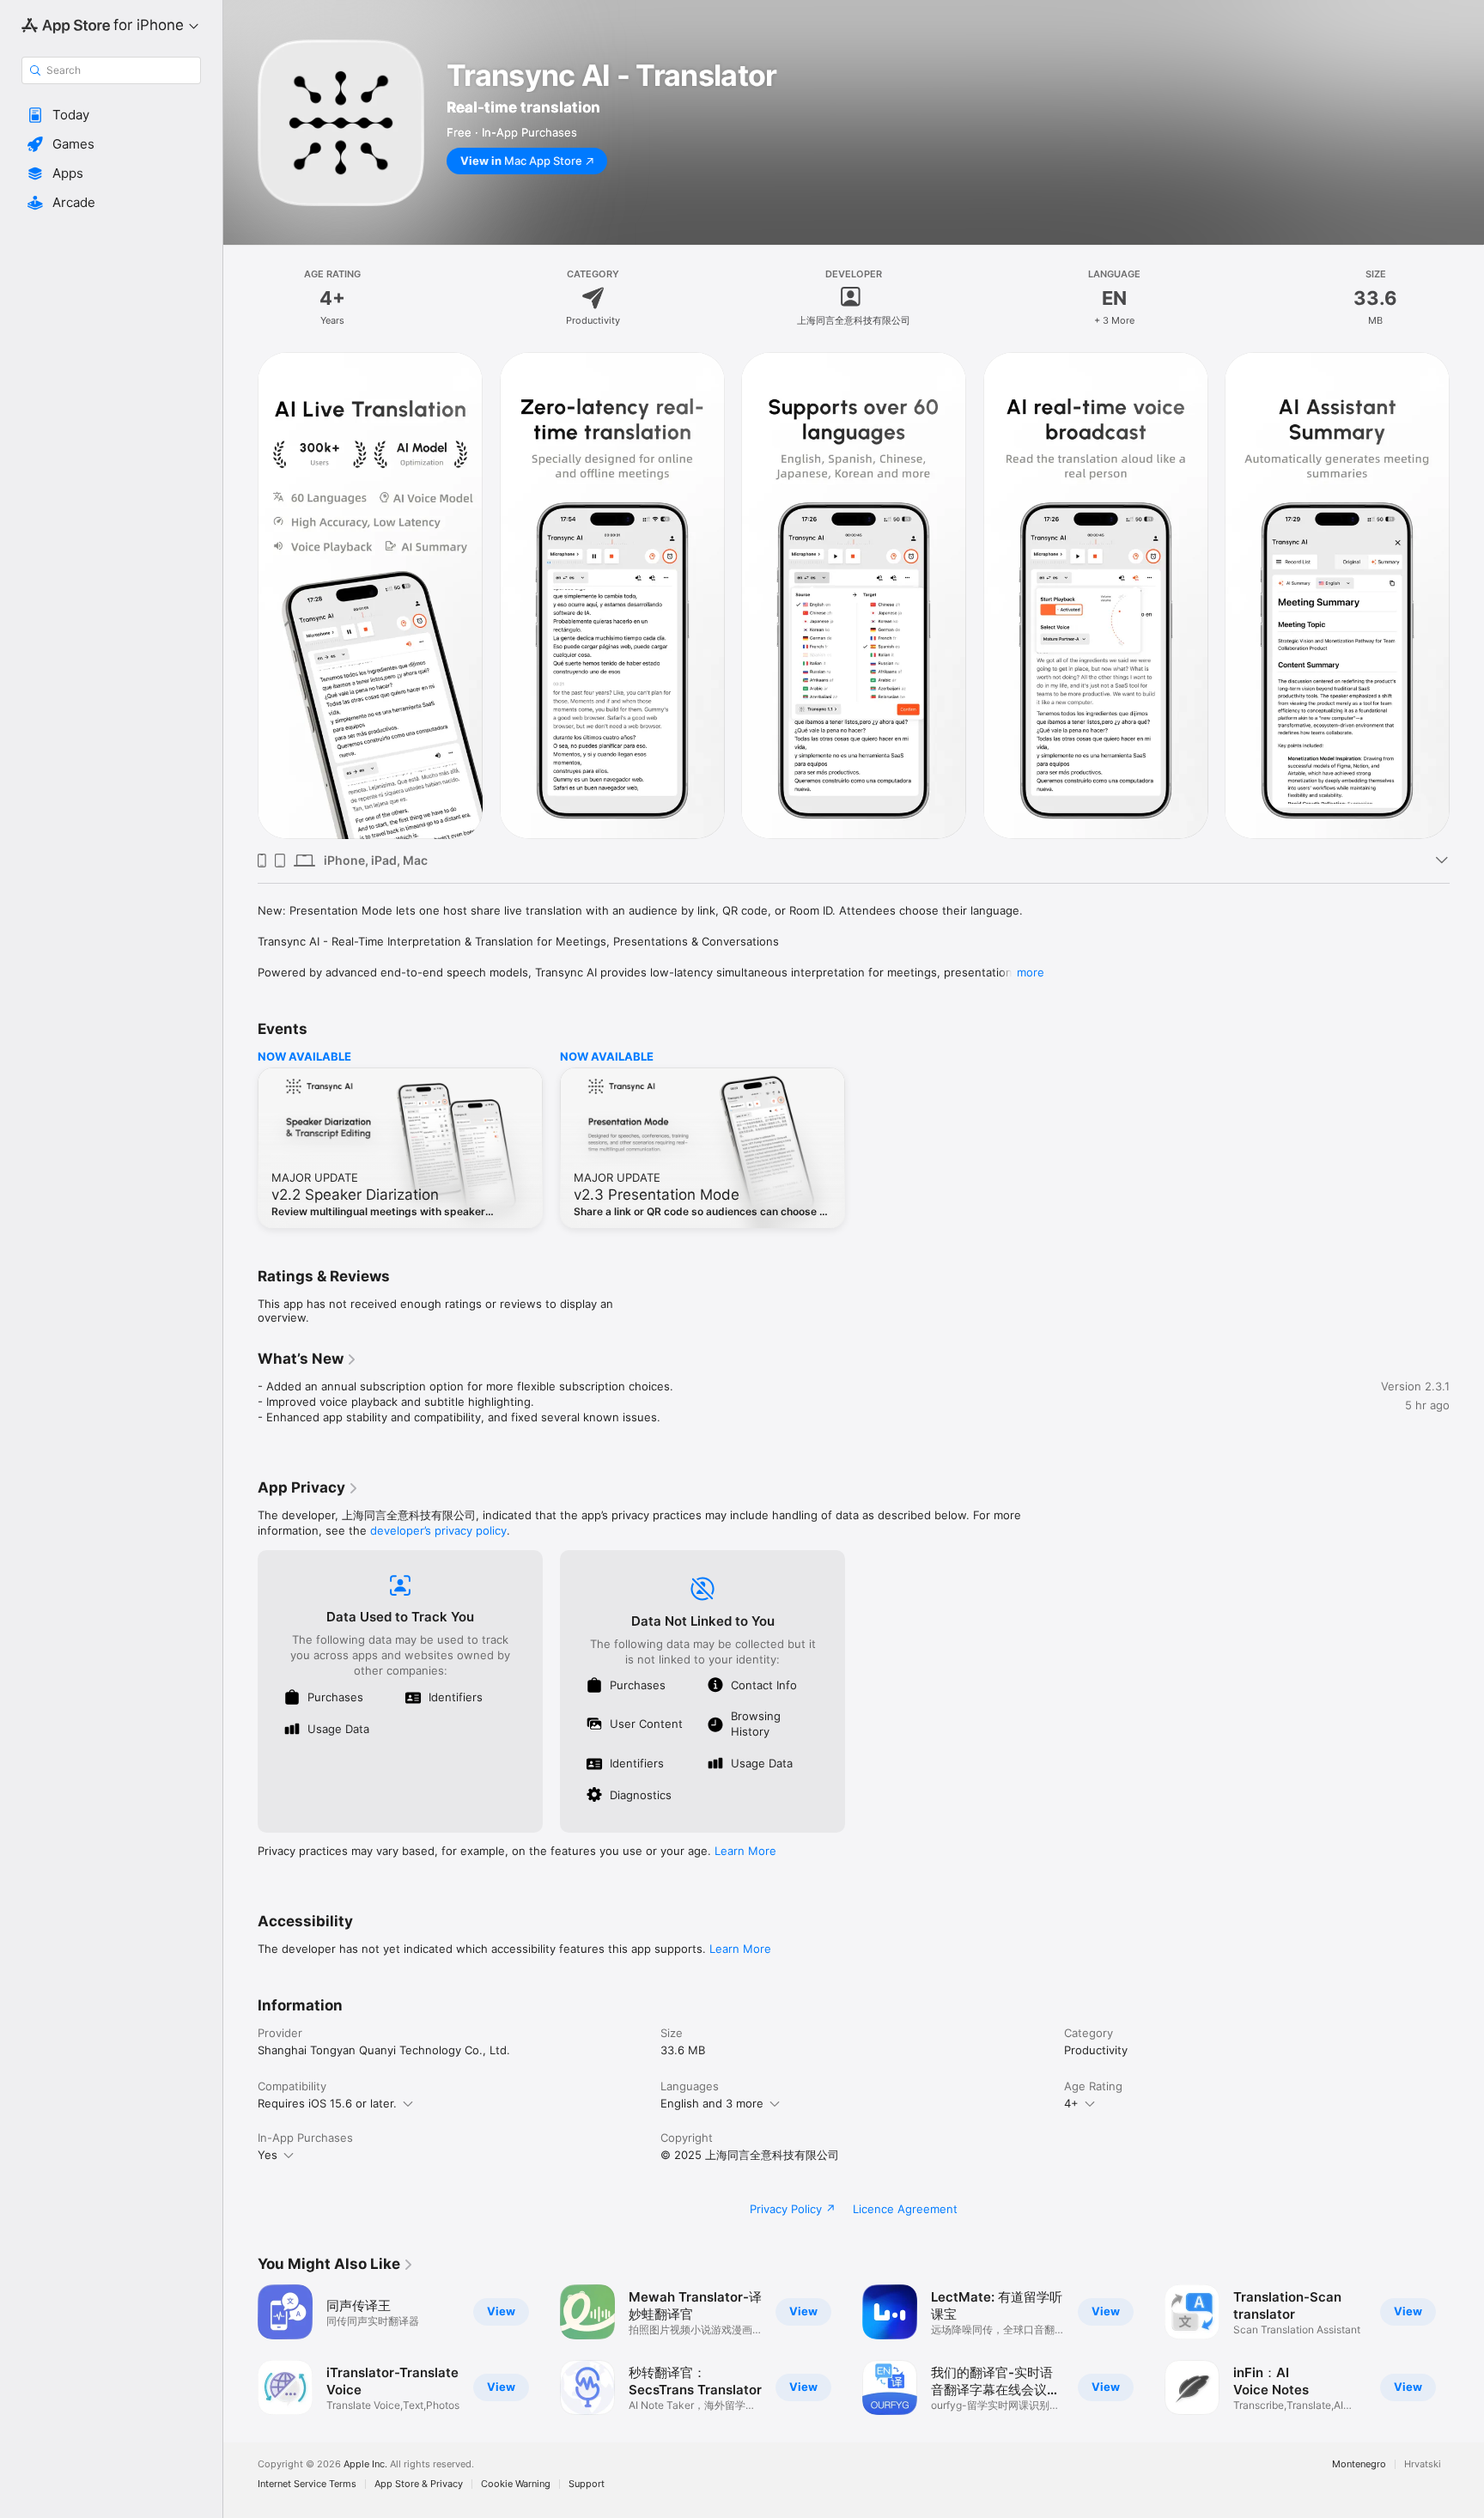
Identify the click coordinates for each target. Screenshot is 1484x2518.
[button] (111, 115)
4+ (1071, 2103)
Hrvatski (1423, 2464)
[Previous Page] (240, 2350)
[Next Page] (1467, 2350)
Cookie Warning (516, 2484)
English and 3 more (712, 2103)
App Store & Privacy (419, 2484)
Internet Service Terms (307, 2484)
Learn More (745, 1851)
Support (587, 2484)
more (1031, 972)
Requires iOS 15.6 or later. (327, 2103)
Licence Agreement (905, 2209)
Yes (268, 2155)
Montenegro (1359, 2464)
